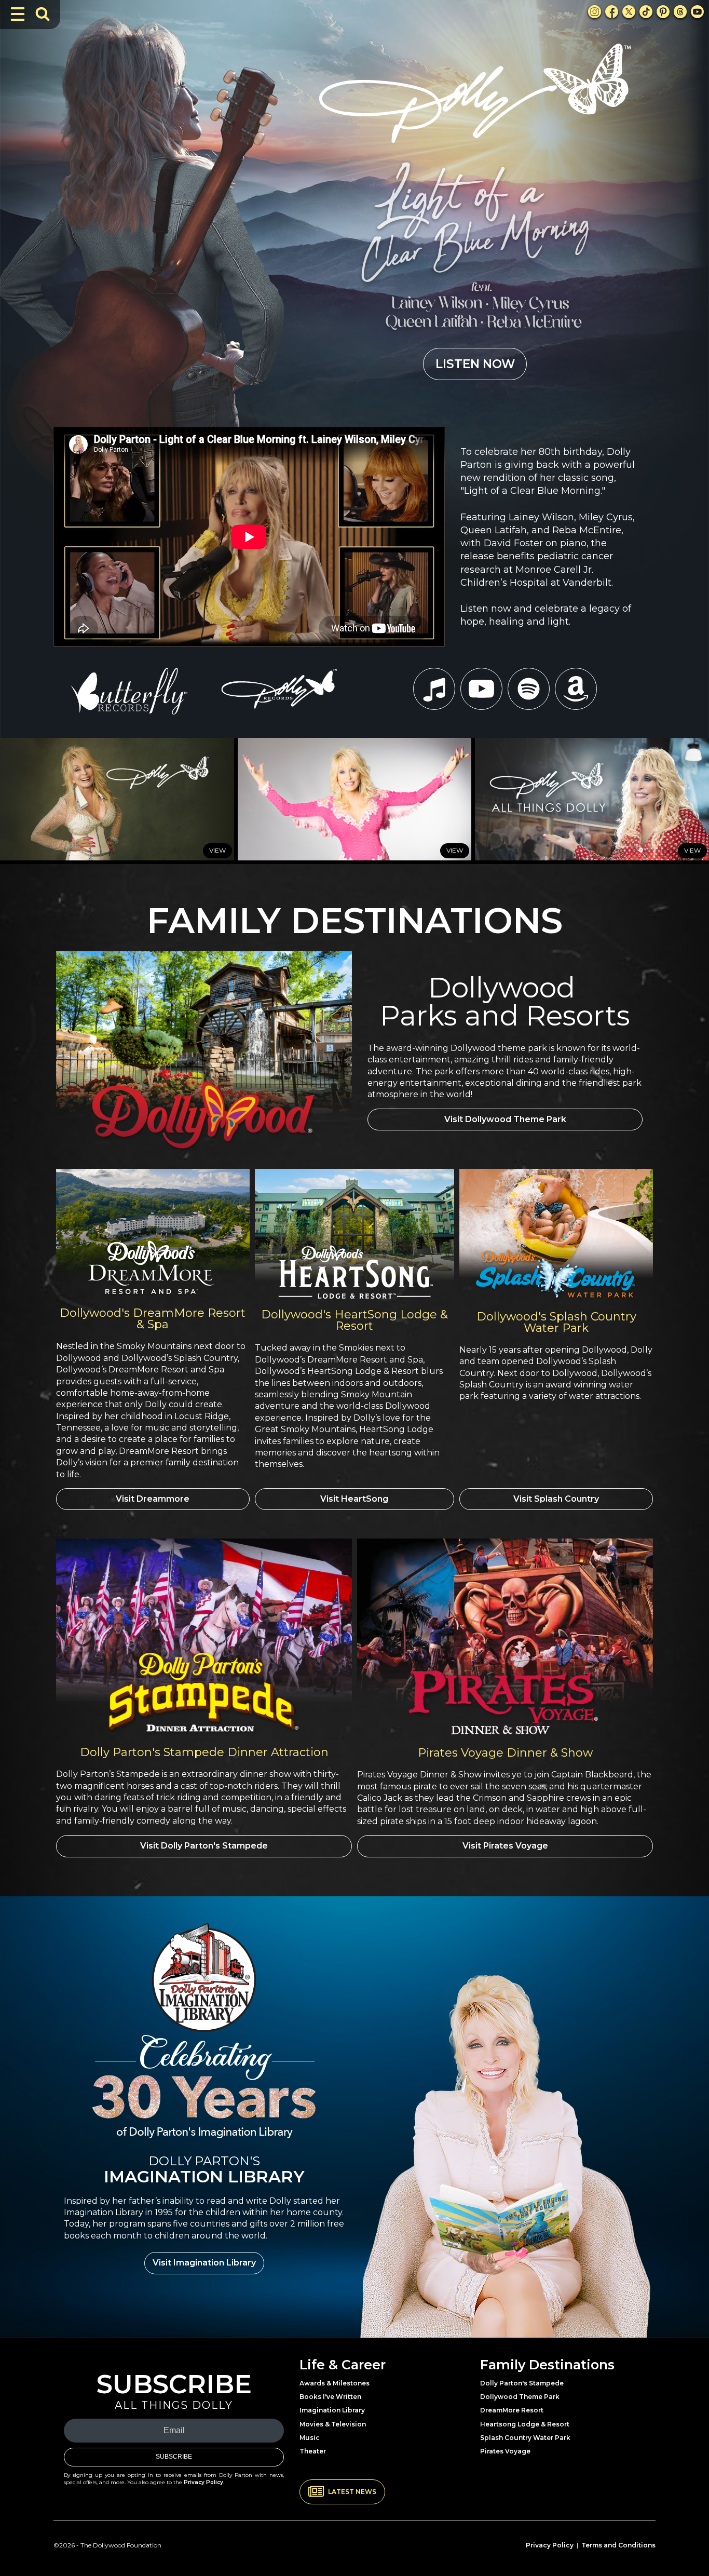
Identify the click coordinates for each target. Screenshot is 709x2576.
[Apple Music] (434, 689)
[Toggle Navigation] (18, 14)
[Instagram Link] (595, 12)
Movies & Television (333, 2424)
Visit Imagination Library (204, 2263)
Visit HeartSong (354, 1499)
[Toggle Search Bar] (43, 14)
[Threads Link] (680, 12)
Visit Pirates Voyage (505, 1846)
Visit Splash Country (556, 1499)
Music (310, 2438)
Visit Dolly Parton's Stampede (204, 1846)
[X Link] (629, 12)
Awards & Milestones (335, 2383)
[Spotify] (529, 689)
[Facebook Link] (612, 12)
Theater (313, 2451)
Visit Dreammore (153, 1499)
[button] (342, 2492)
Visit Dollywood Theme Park (505, 1119)
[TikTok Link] (646, 12)
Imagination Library (332, 2410)
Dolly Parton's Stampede (522, 2383)
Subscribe (174, 2457)
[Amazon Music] (576, 689)
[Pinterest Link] (663, 12)
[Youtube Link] (697, 12)
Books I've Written (330, 2397)
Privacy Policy (203, 2482)
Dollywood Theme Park (520, 2397)
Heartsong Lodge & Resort (525, 2424)
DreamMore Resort (512, 2410)
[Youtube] (481, 689)
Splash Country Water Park (525, 2438)
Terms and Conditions (618, 2545)
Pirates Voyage (505, 2451)
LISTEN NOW (475, 364)
